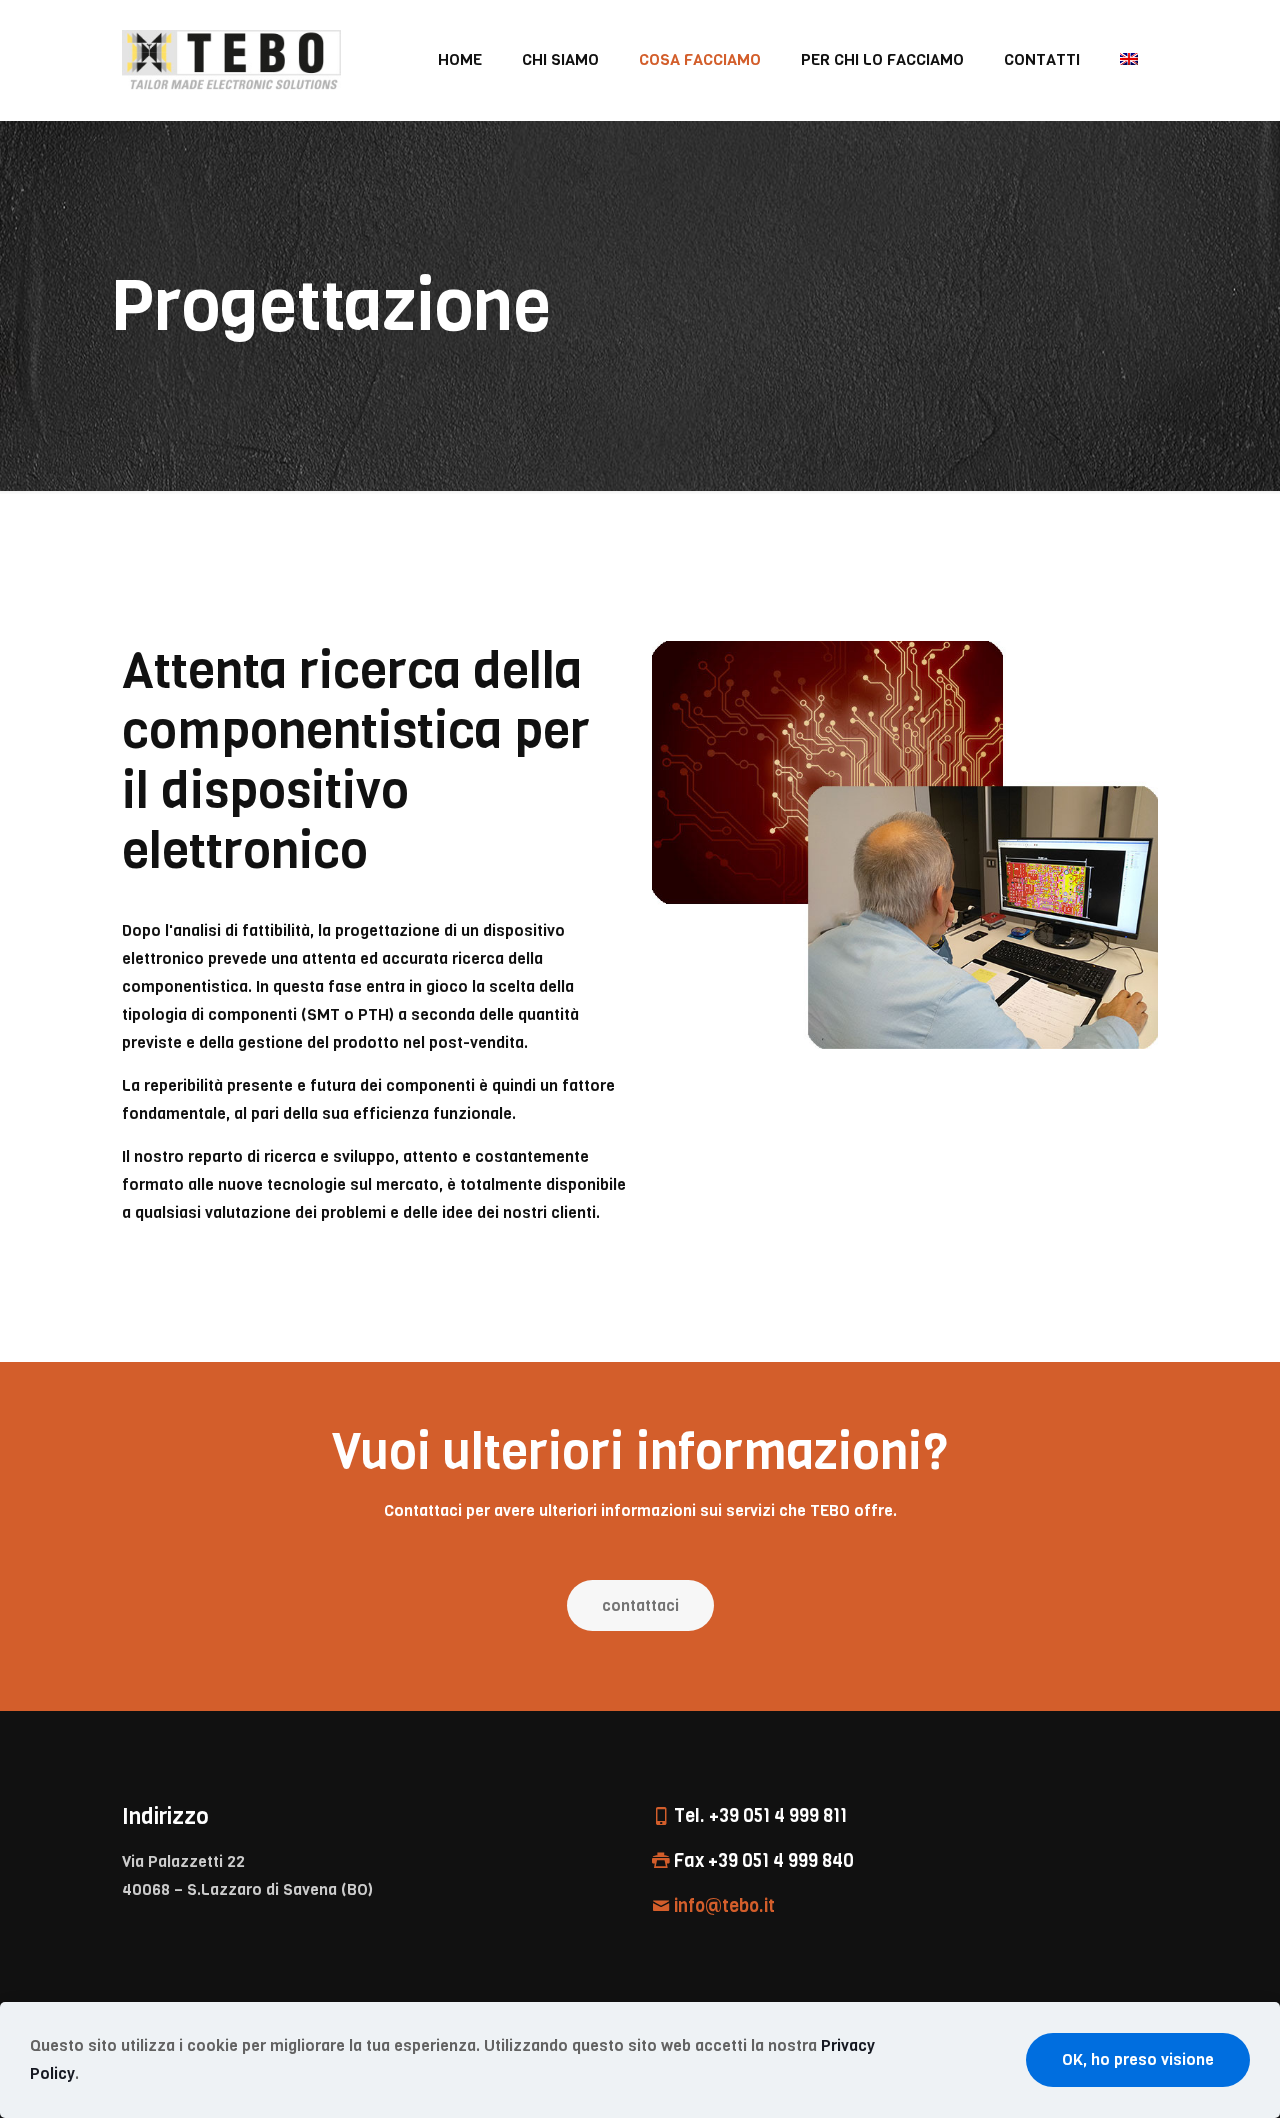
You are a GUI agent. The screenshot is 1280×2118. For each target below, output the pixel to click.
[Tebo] (231, 60)
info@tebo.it (724, 1906)
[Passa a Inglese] (1129, 60)
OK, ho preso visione (1138, 2059)
